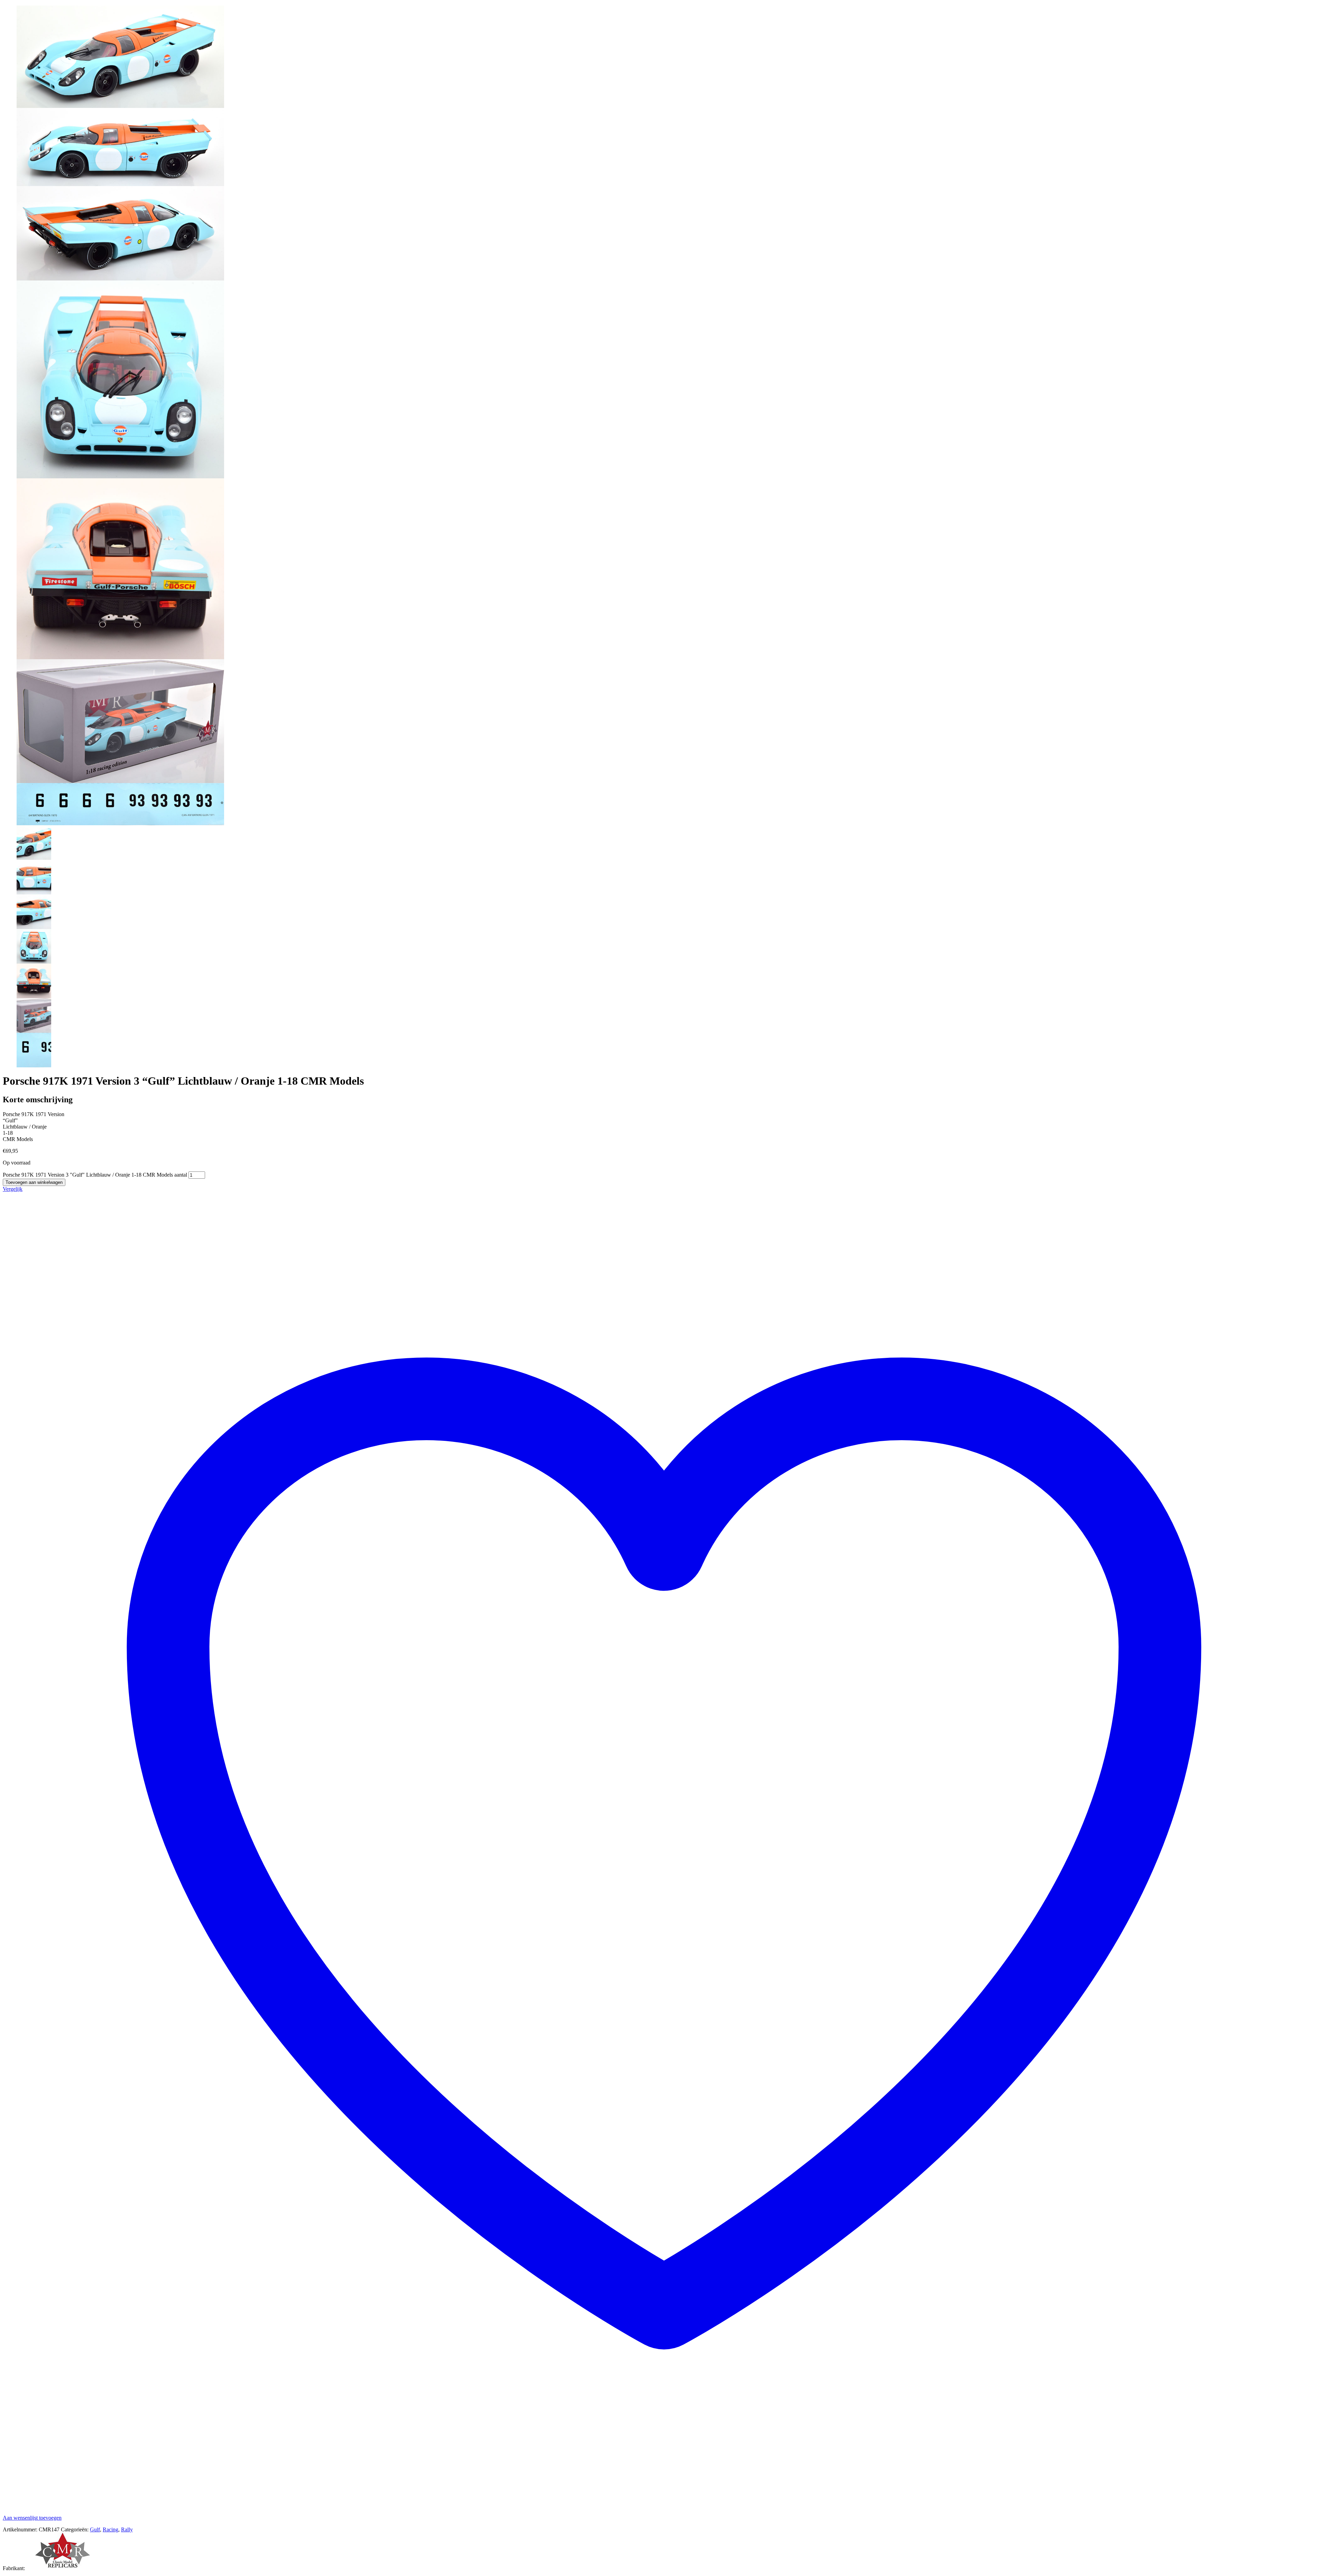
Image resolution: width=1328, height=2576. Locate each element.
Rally (127, 2529)
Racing (110, 2529)
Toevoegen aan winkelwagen (34, 1182)
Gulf (95, 2529)
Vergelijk (13, 1189)
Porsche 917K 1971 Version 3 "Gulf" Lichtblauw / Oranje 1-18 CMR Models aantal (95, 1175)
